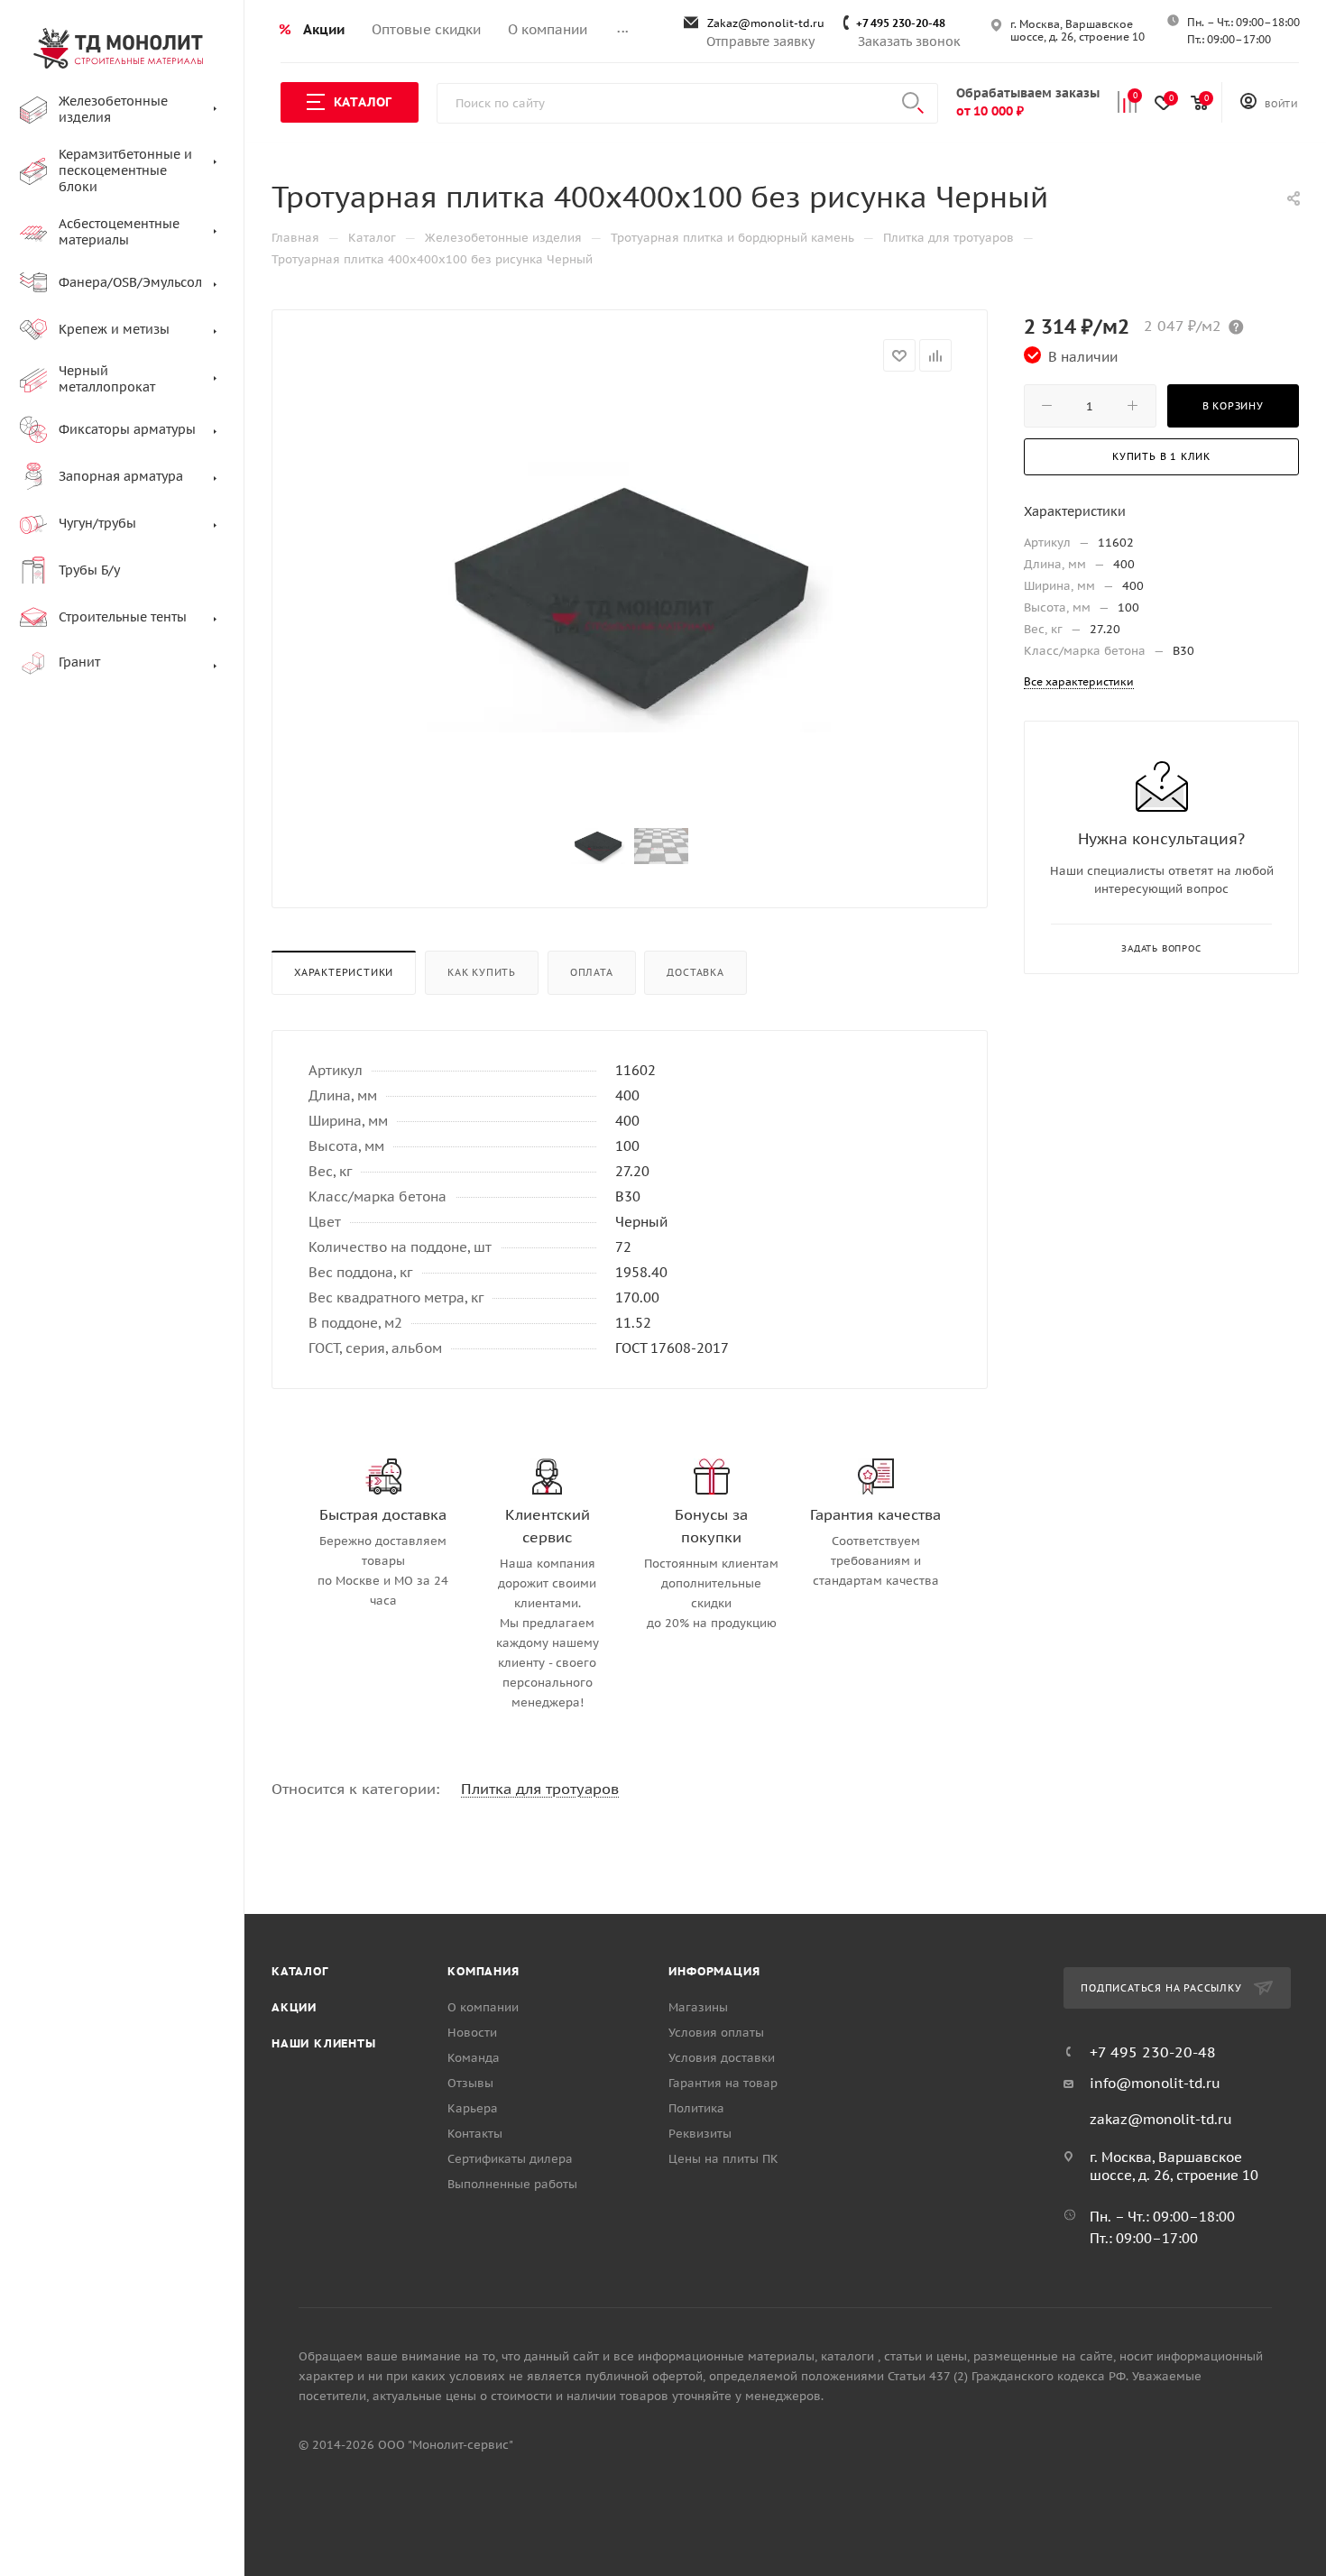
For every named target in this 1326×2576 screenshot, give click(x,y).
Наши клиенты (324, 2043)
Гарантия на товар (723, 2083)
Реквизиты (700, 2134)
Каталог (300, 1971)
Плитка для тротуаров (540, 1789)
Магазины (698, 2007)
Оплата (592, 972)
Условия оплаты (716, 2033)
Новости (472, 2033)
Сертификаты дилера (510, 2159)
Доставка (695, 972)
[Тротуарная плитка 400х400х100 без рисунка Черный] (630, 597)
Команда (474, 2058)
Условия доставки (722, 2058)
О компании (483, 2007)
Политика (696, 2108)
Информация (714, 1971)
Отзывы (470, 2083)
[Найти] (913, 103)
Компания (483, 1971)
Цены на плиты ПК (723, 2159)
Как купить (482, 972)
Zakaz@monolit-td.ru (766, 23)
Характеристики (344, 972)
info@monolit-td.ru (1155, 2083)
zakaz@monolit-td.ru (1161, 2119)
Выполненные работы (512, 2184)
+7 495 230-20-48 (901, 23)
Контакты (475, 2134)
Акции (294, 2007)
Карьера (473, 2108)
